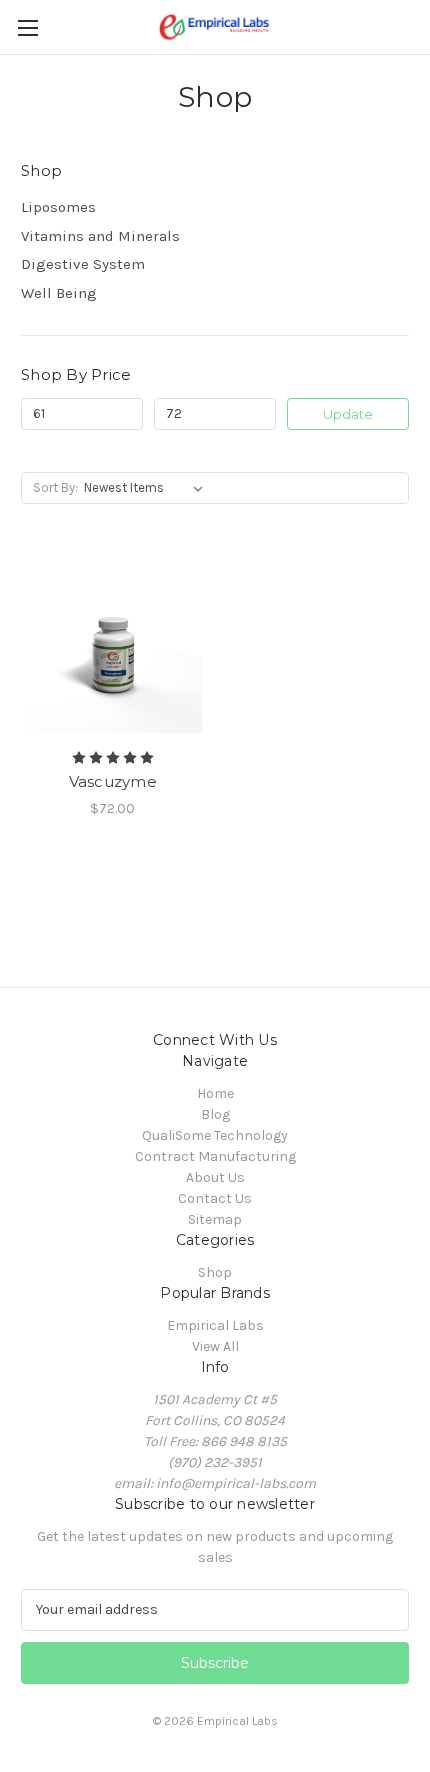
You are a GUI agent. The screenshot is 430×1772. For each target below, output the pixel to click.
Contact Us (215, 1198)
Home (215, 1093)
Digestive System (83, 264)
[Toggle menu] (27, 27)
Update (348, 414)
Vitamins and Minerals (100, 236)
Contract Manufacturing (215, 1156)
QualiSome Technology (215, 1135)
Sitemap (215, 1219)
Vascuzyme (113, 781)
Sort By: (55, 487)
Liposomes (58, 207)
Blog (215, 1114)
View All (215, 1346)
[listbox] (147, 488)
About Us (215, 1177)
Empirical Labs (215, 1325)
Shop (215, 1272)
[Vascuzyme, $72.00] (113, 645)
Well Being (59, 293)
